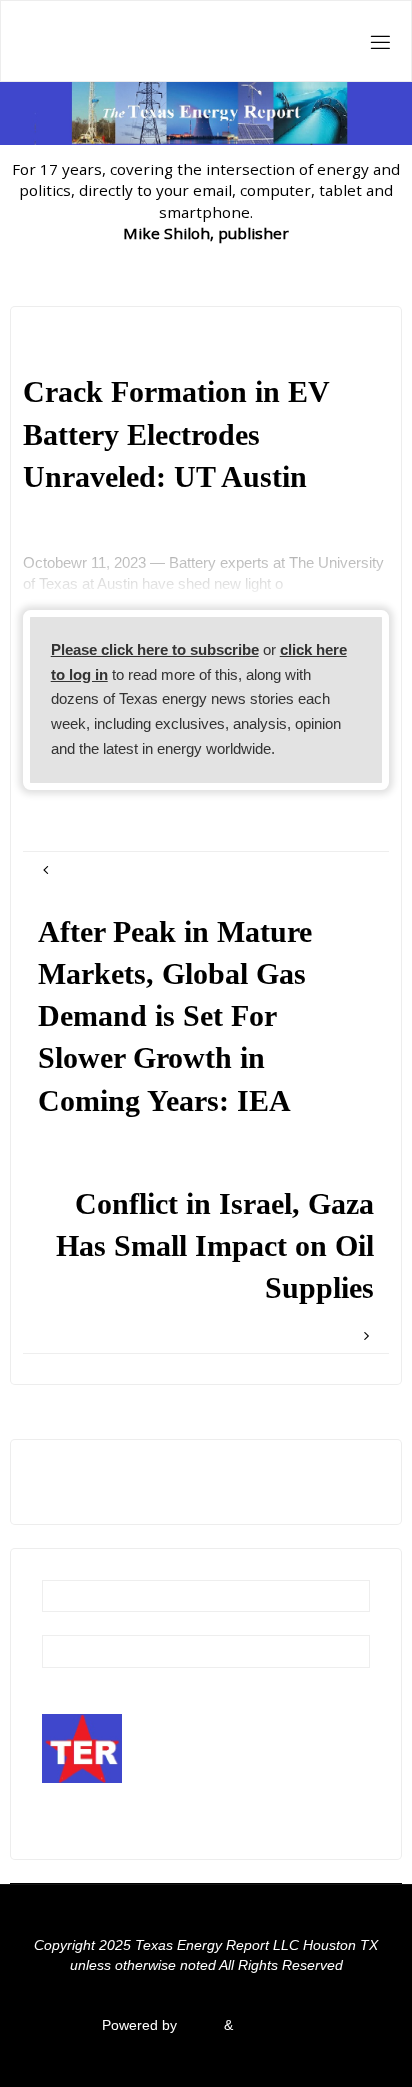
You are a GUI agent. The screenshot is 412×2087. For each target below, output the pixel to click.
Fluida (198, 2025)
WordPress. (274, 2025)
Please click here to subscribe (155, 649)
